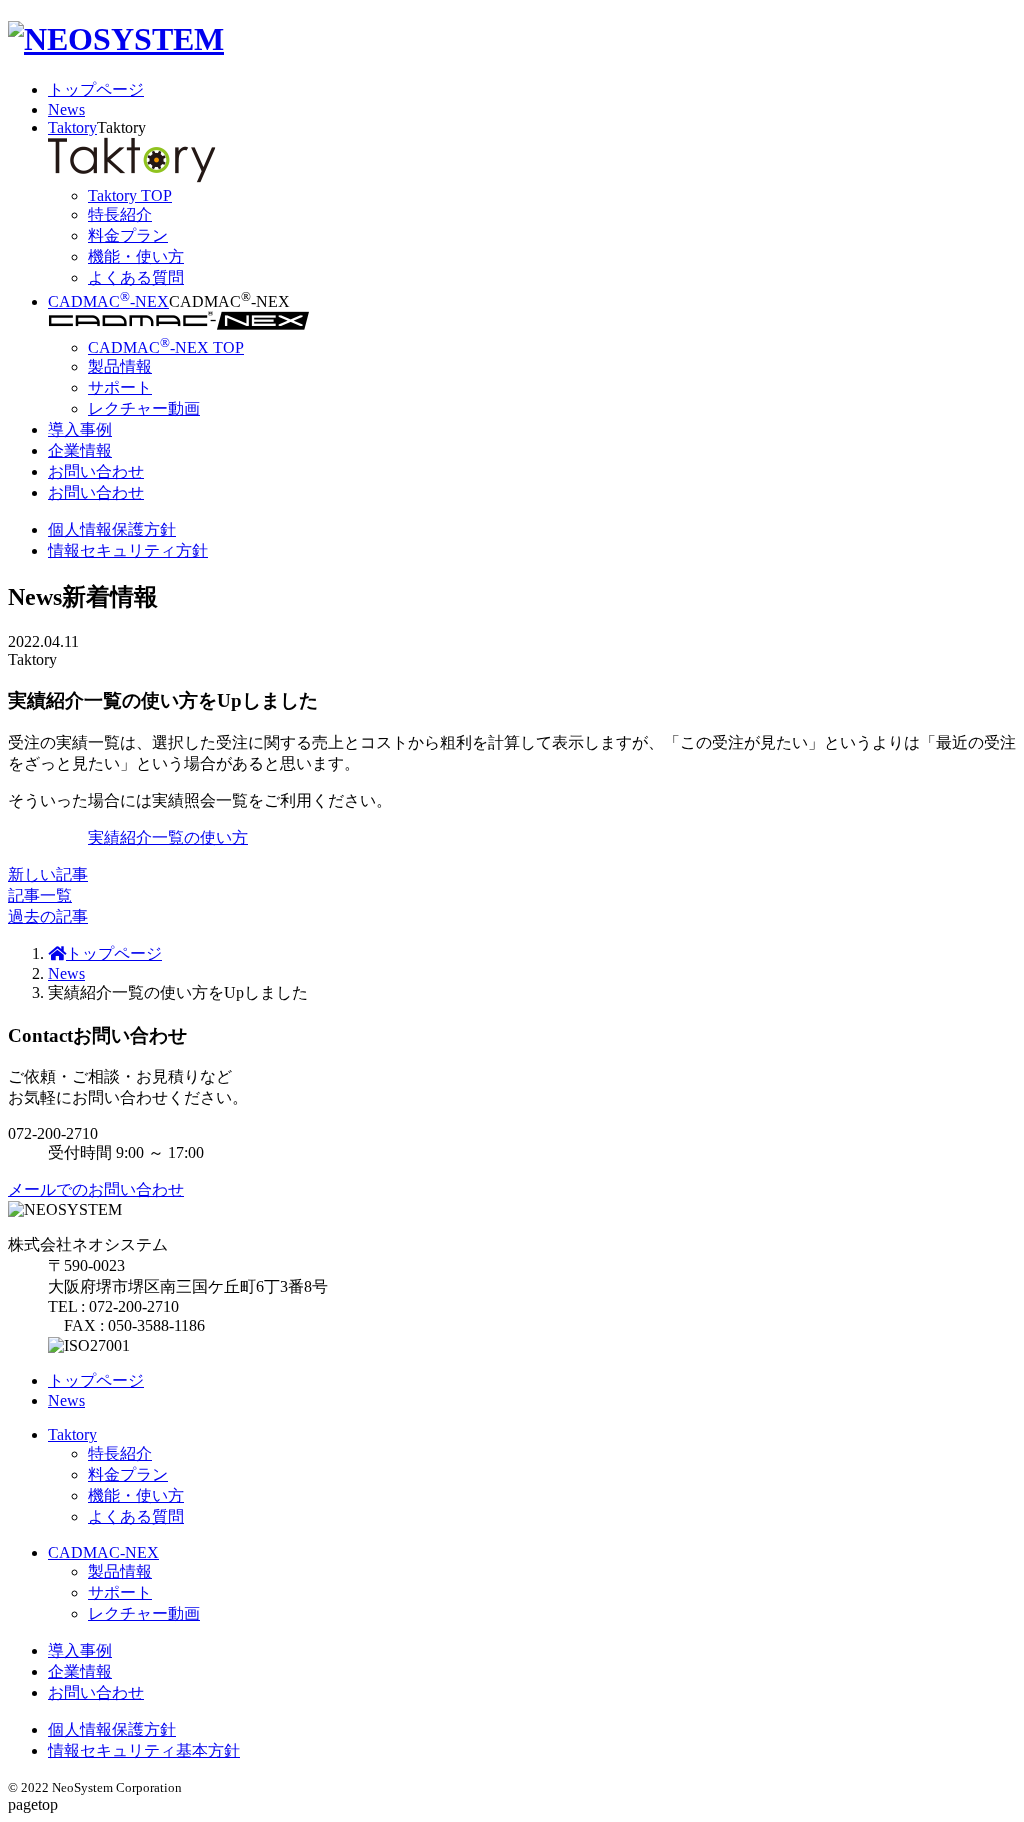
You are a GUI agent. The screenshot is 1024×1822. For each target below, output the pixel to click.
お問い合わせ (96, 471)
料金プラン (128, 1474)
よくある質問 (136, 1516)
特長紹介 (120, 1453)
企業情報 (80, 450)
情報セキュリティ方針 (128, 550)
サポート (120, 1592)
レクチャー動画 (144, 1613)
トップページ (96, 89)
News (66, 109)
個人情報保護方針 (112, 529)
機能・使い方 (136, 1495)
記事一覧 (40, 895)
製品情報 (120, 1571)
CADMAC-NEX (108, 301)
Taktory (72, 127)
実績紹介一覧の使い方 (168, 837)
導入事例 (80, 429)
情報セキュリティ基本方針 (144, 1750)
